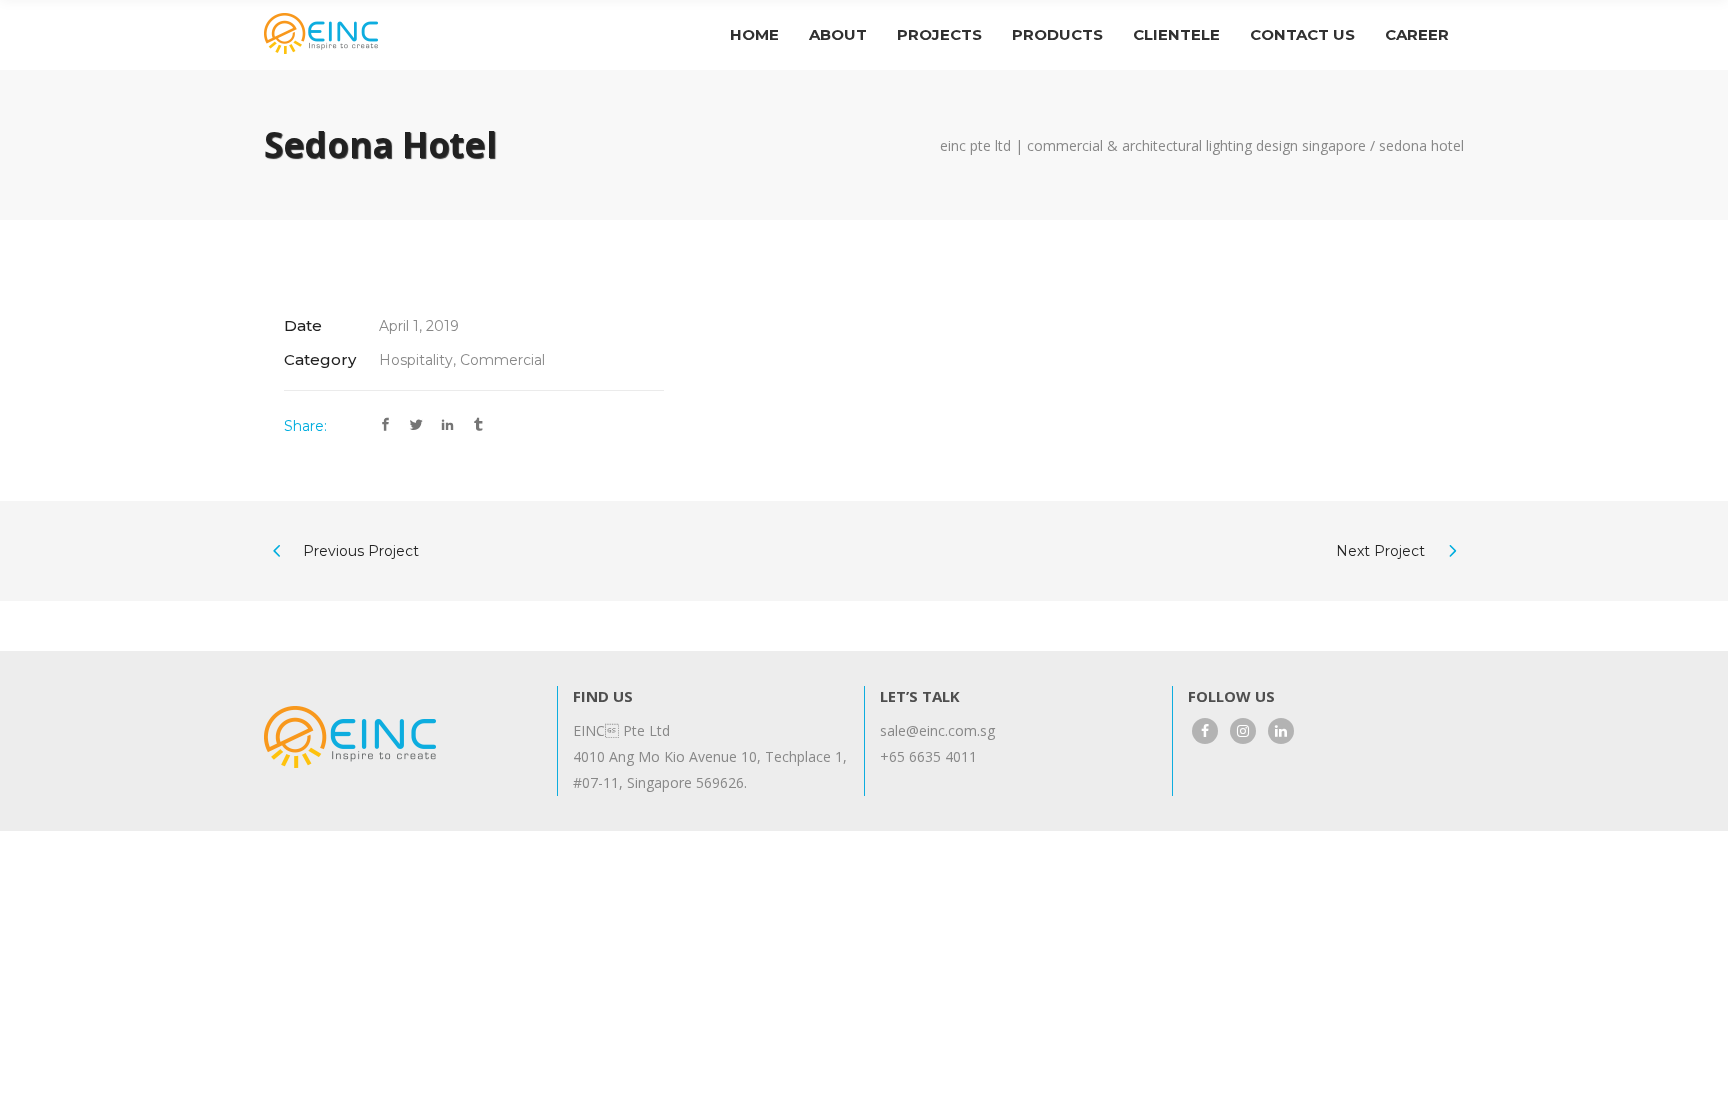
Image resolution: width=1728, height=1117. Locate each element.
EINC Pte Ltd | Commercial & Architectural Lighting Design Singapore (1153, 146)
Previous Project (361, 551)
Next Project (1380, 551)
